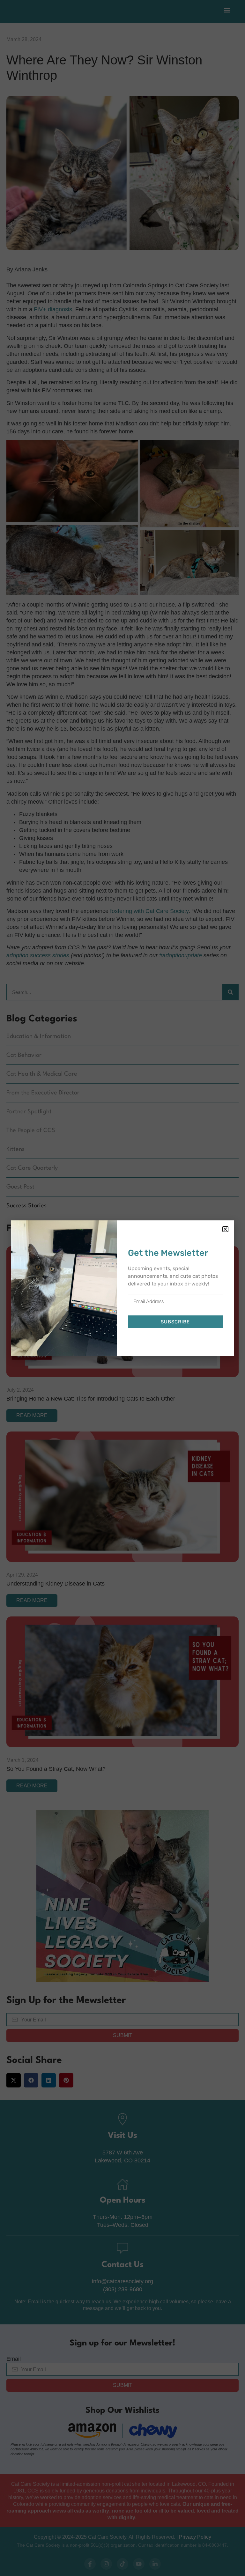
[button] (225, 1229)
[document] (122, 1288)
